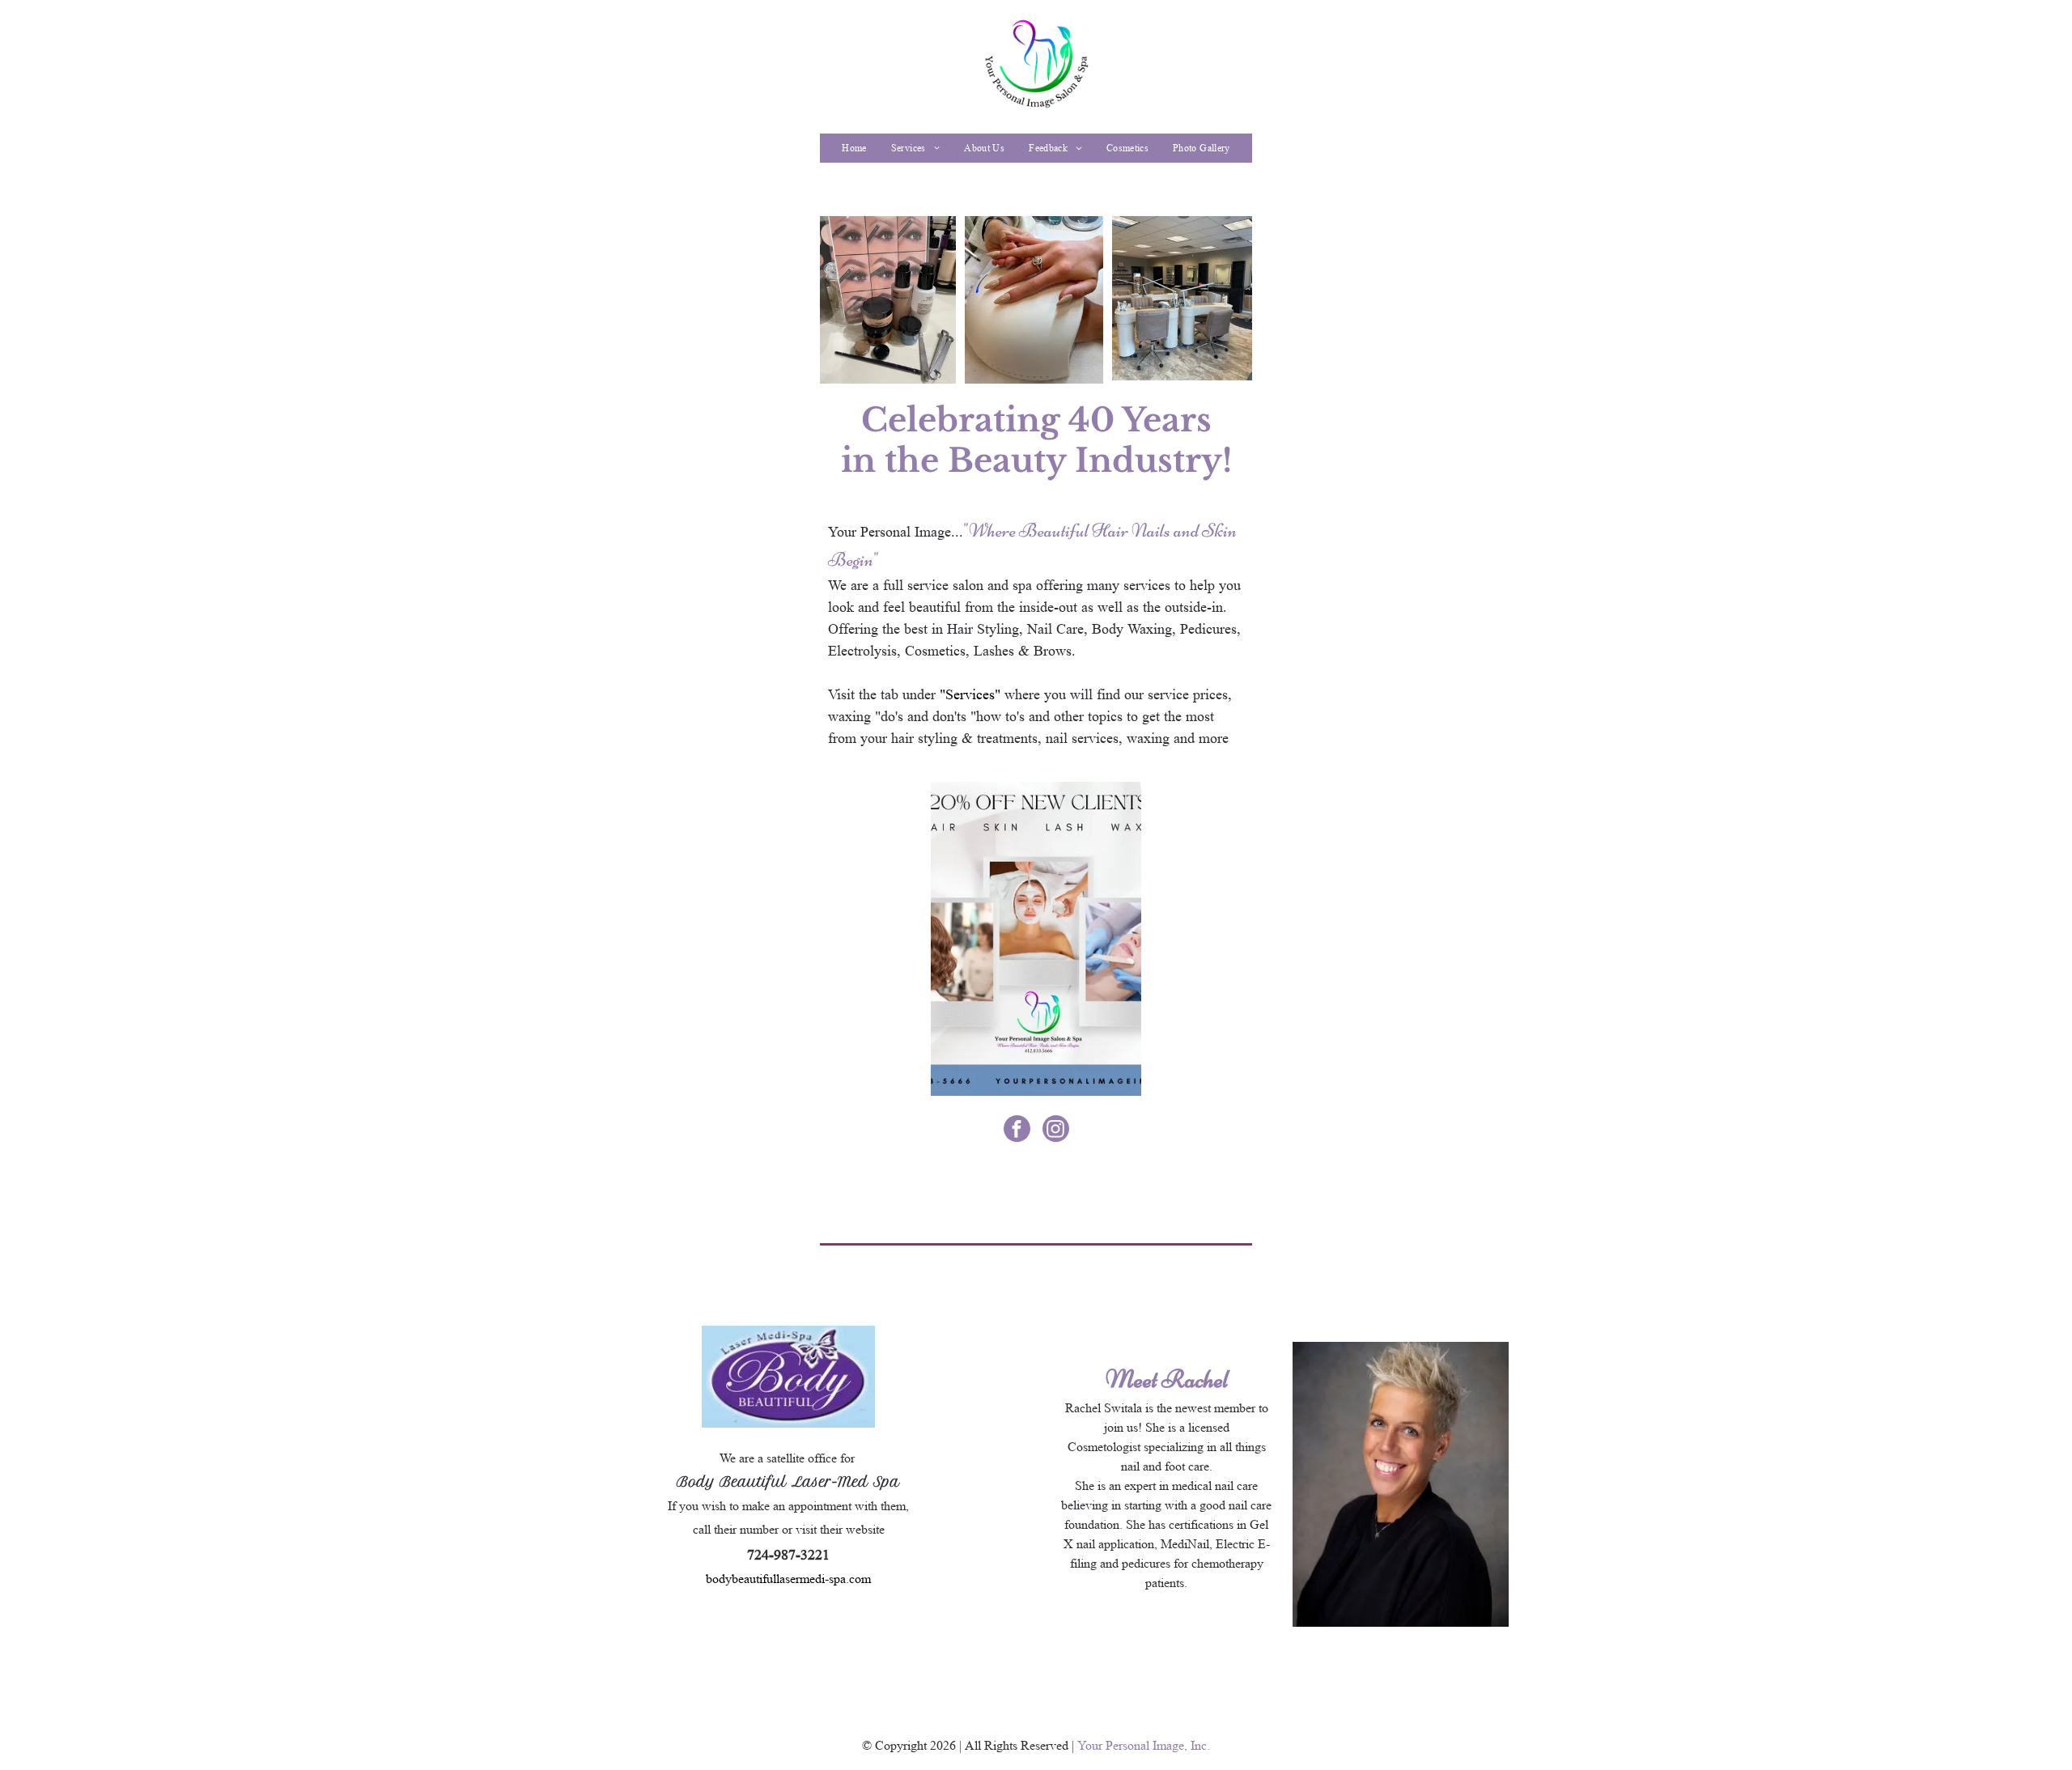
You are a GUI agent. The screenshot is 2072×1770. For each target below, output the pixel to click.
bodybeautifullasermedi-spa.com (788, 1579)
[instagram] (1056, 1131)
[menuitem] (854, 148)
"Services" (970, 694)
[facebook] (1017, 1131)
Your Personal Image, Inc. (1144, 1745)
